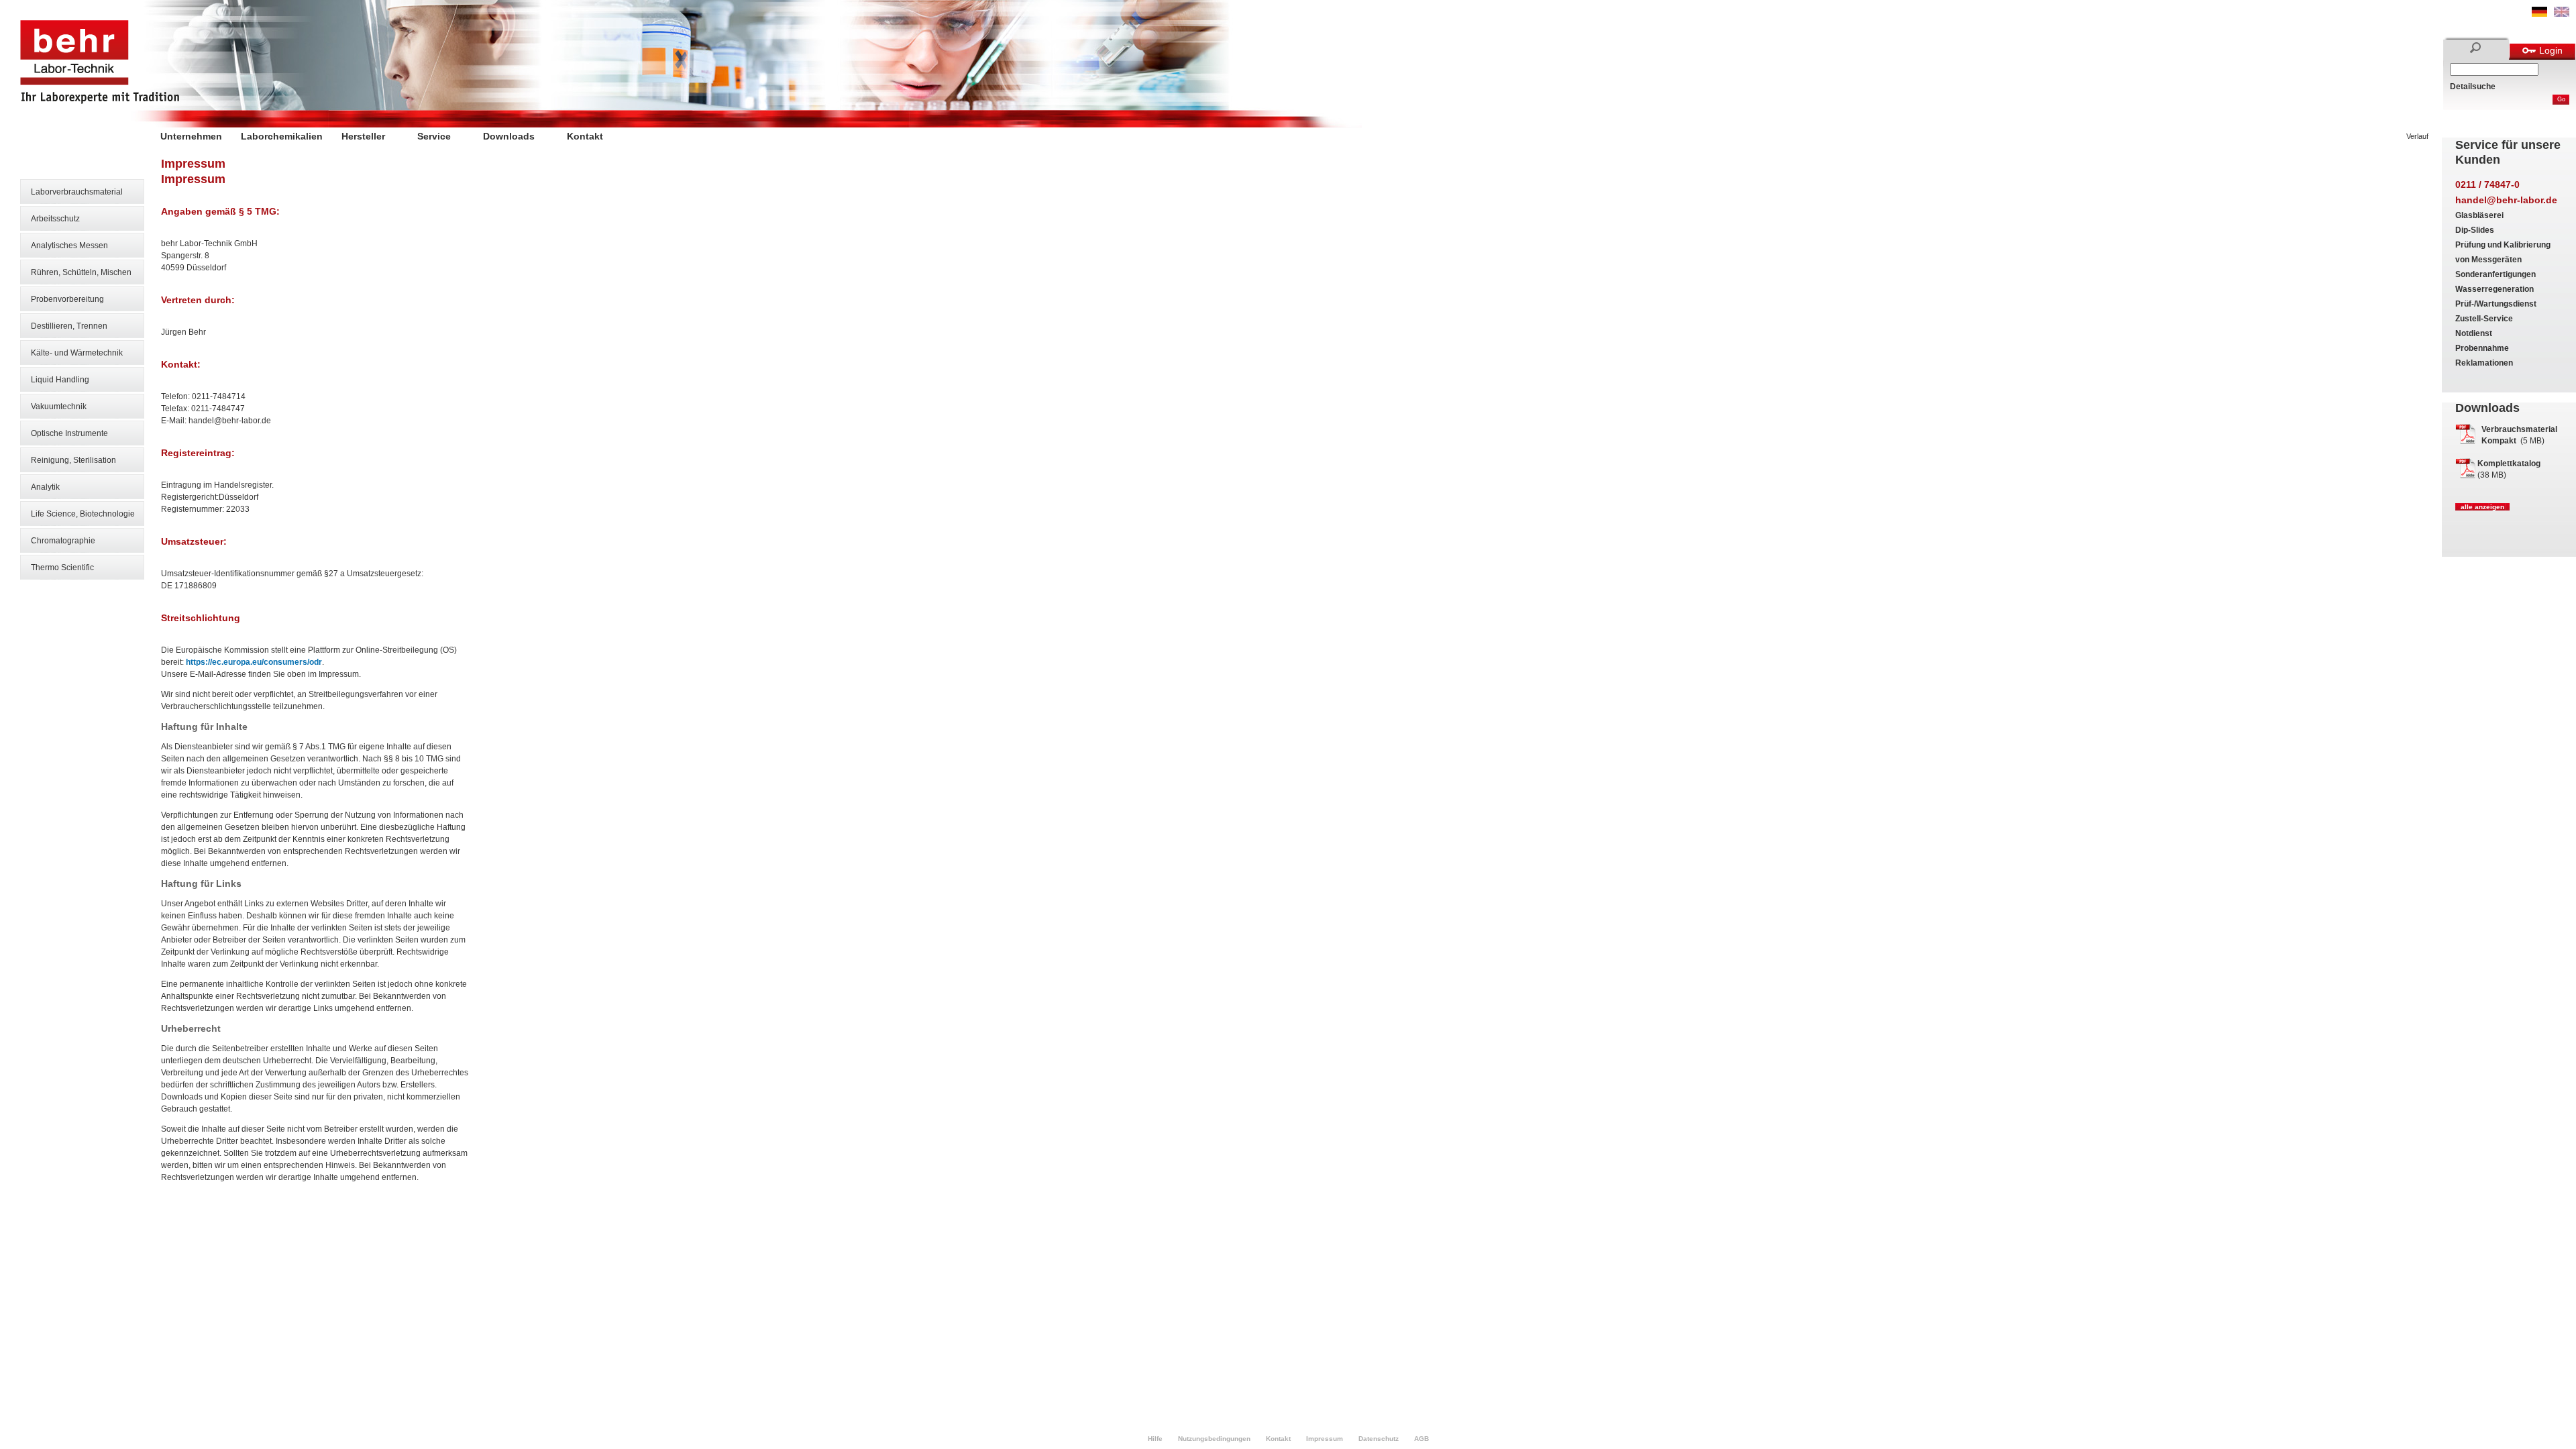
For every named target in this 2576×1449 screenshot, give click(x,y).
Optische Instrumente (69, 433)
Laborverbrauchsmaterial (77, 192)
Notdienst (2474, 333)
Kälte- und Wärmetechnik (77, 353)
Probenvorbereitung (67, 299)
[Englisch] (2562, 14)
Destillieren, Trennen (69, 326)
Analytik (45, 487)
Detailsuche (2473, 87)
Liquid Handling (60, 380)
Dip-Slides (2475, 230)
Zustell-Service (2484, 319)
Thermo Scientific (62, 568)
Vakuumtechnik (59, 407)
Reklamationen (2484, 363)
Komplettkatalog (2509, 464)
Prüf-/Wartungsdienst (2496, 304)
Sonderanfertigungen (2495, 274)
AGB (1421, 1439)
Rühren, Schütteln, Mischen (81, 272)
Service (434, 136)
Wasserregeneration (2494, 289)
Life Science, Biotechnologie (83, 514)
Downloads (509, 136)
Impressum (1325, 1439)
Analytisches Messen (69, 246)
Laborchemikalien (282, 136)
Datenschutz (1379, 1439)
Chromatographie (63, 541)
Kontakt (585, 136)
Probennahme (2482, 348)
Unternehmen (191, 136)
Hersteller (363, 136)
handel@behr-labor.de (2506, 200)
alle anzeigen (2482, 507)
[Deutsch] (2539, 14)
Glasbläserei (2479, 215)
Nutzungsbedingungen (1214, 1439)
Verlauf (2417, 136)
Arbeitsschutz (55, 219)
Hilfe (1155, 1439)
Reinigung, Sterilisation (73, 460)
